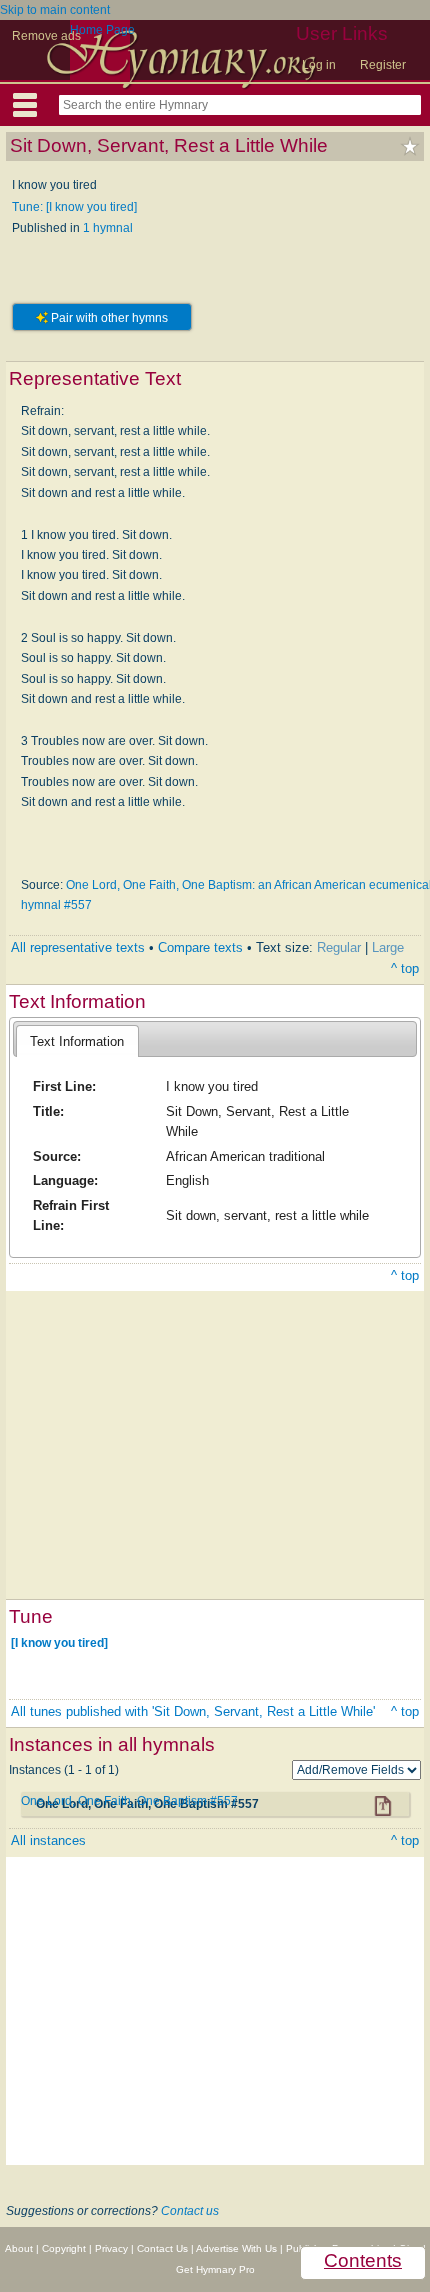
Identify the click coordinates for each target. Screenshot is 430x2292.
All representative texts (78, 947)
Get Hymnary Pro (215, 2269)
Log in (319, 65)
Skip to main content (55, 10)
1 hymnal (108, 228)
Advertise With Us (236, 2248)
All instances (48, 1840)
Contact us (190, 2211)
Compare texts (200, 947)
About (19, 2248)
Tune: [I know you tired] (74, 207)
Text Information (77, 1041)
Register (383, 65)
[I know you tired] (59, 1642)
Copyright (64, 2248)
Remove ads (46, 36)
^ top (405, 968)
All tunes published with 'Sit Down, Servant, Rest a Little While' (193, 1711)
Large (388, 947)
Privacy (111, 2248)
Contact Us (162, 2248)
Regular (339, 947)
